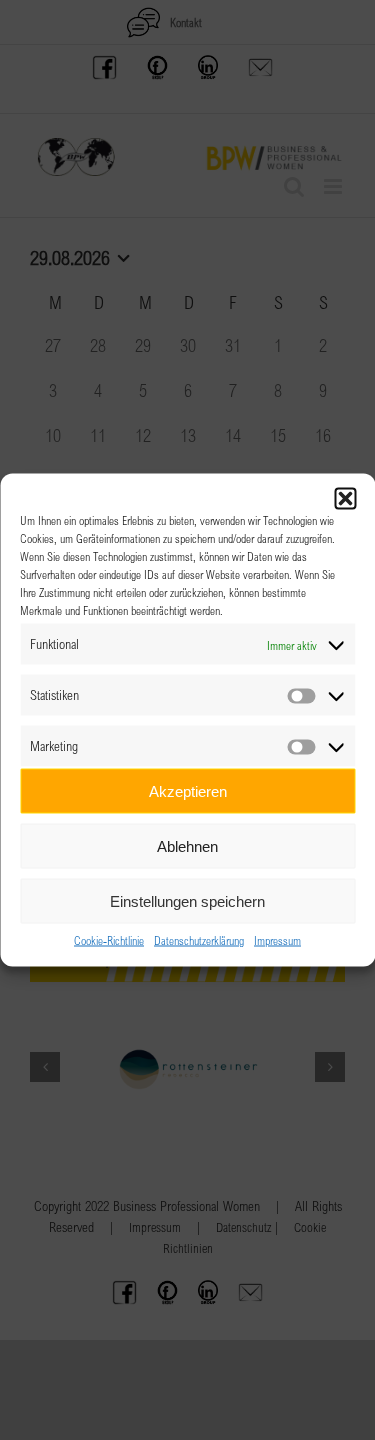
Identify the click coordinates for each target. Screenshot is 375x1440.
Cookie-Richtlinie (109, 940)
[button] (345, 499)
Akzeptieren (188, 790)
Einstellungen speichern (187, 900)
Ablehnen (187, 845)
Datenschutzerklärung (199, 940)
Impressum (277, 940)
